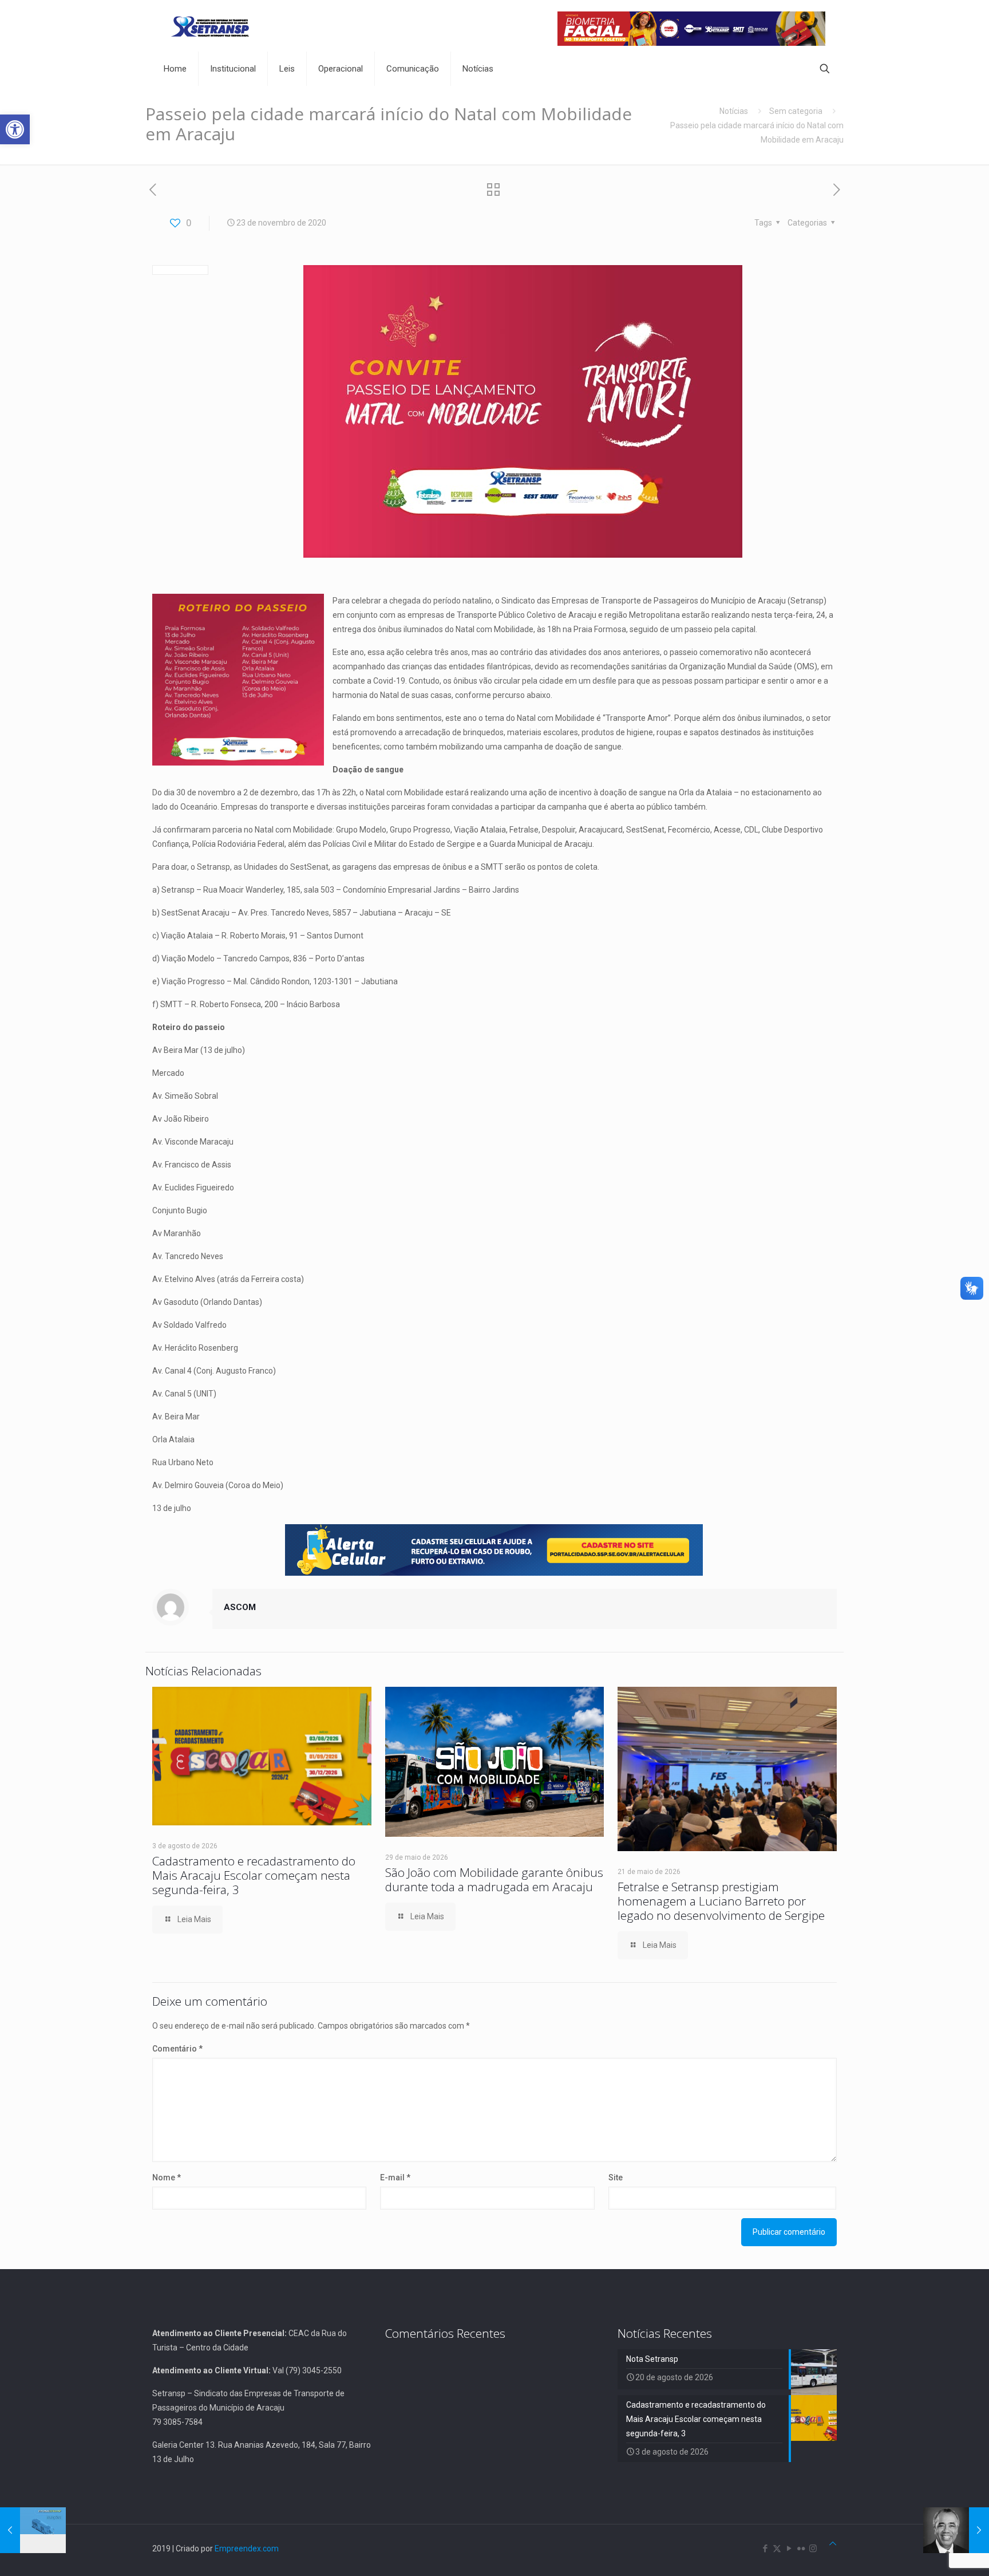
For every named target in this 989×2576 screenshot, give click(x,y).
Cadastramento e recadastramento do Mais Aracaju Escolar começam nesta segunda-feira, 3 (254, 1875)
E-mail (395, 2177)
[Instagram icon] (813, 2549)
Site (616, 2177)
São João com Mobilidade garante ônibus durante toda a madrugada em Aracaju (494, 1879)
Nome (167, 2177)
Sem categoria (796, 111)
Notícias (734, 111)
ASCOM (240, 1607)
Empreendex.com (247, 2549)
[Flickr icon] (801, 2549)
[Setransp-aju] (210, 26)
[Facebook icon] (765, 2549)
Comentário (177, 2049)
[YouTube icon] (789, 2549)
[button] (15, 129)
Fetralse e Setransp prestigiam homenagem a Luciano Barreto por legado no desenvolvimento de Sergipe (721, 1901)
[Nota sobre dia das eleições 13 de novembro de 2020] (33, 2530)
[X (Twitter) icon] (777, 2549)
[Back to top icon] (833, 2544)
